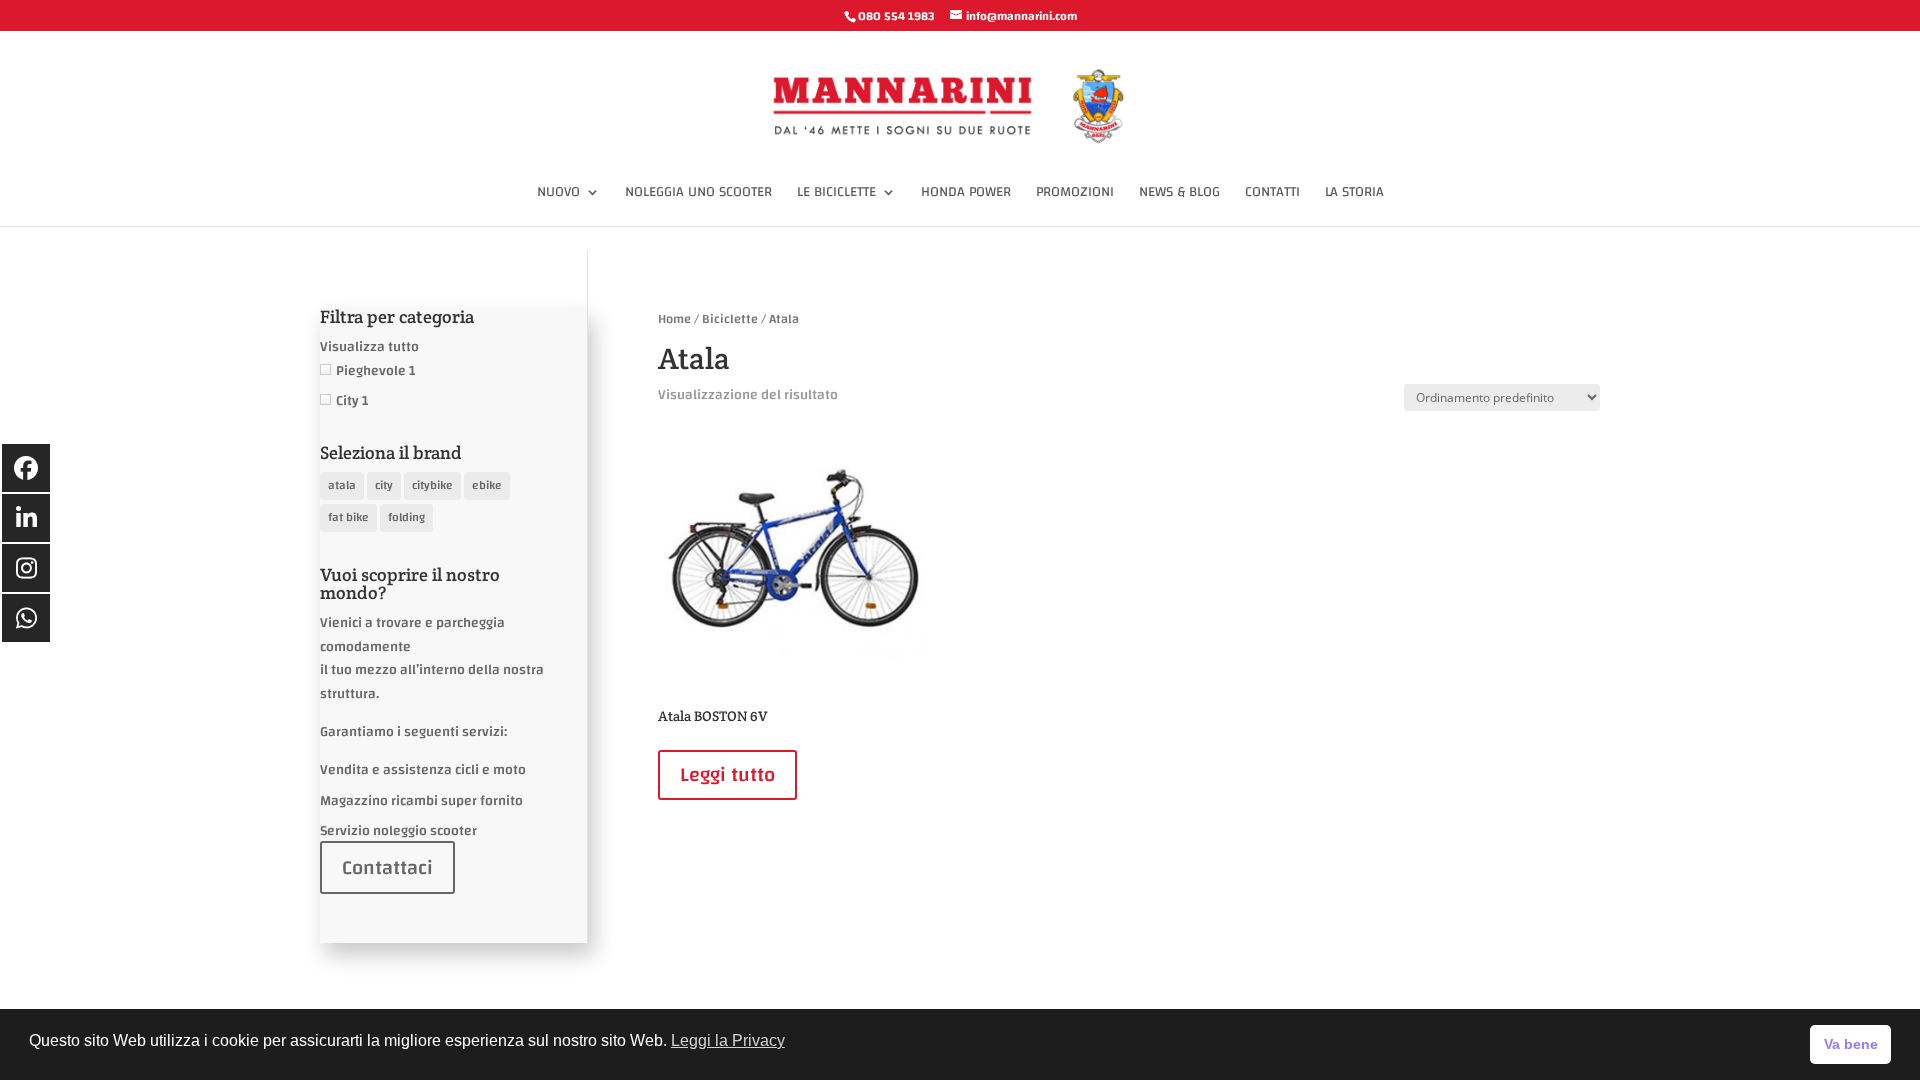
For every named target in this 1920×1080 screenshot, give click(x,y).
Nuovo (558, 195)
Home (674, 319)
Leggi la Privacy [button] (728, 1040)
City (347, 401)
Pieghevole (371, 371)
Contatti (1272, 195)
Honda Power (966, 195)
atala (342, 485)
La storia (1354, 195)
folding (406, 517)
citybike (432, 485)
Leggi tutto (727, 774)
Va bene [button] (1851, 1044)
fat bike (348, 517)
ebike (487, 485)
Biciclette (730, 319)
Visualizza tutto (369, 347)
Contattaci (387, 867)
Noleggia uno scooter (698, 195)
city (384, 485)
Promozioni (1075, 195)
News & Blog (1179, 195)
